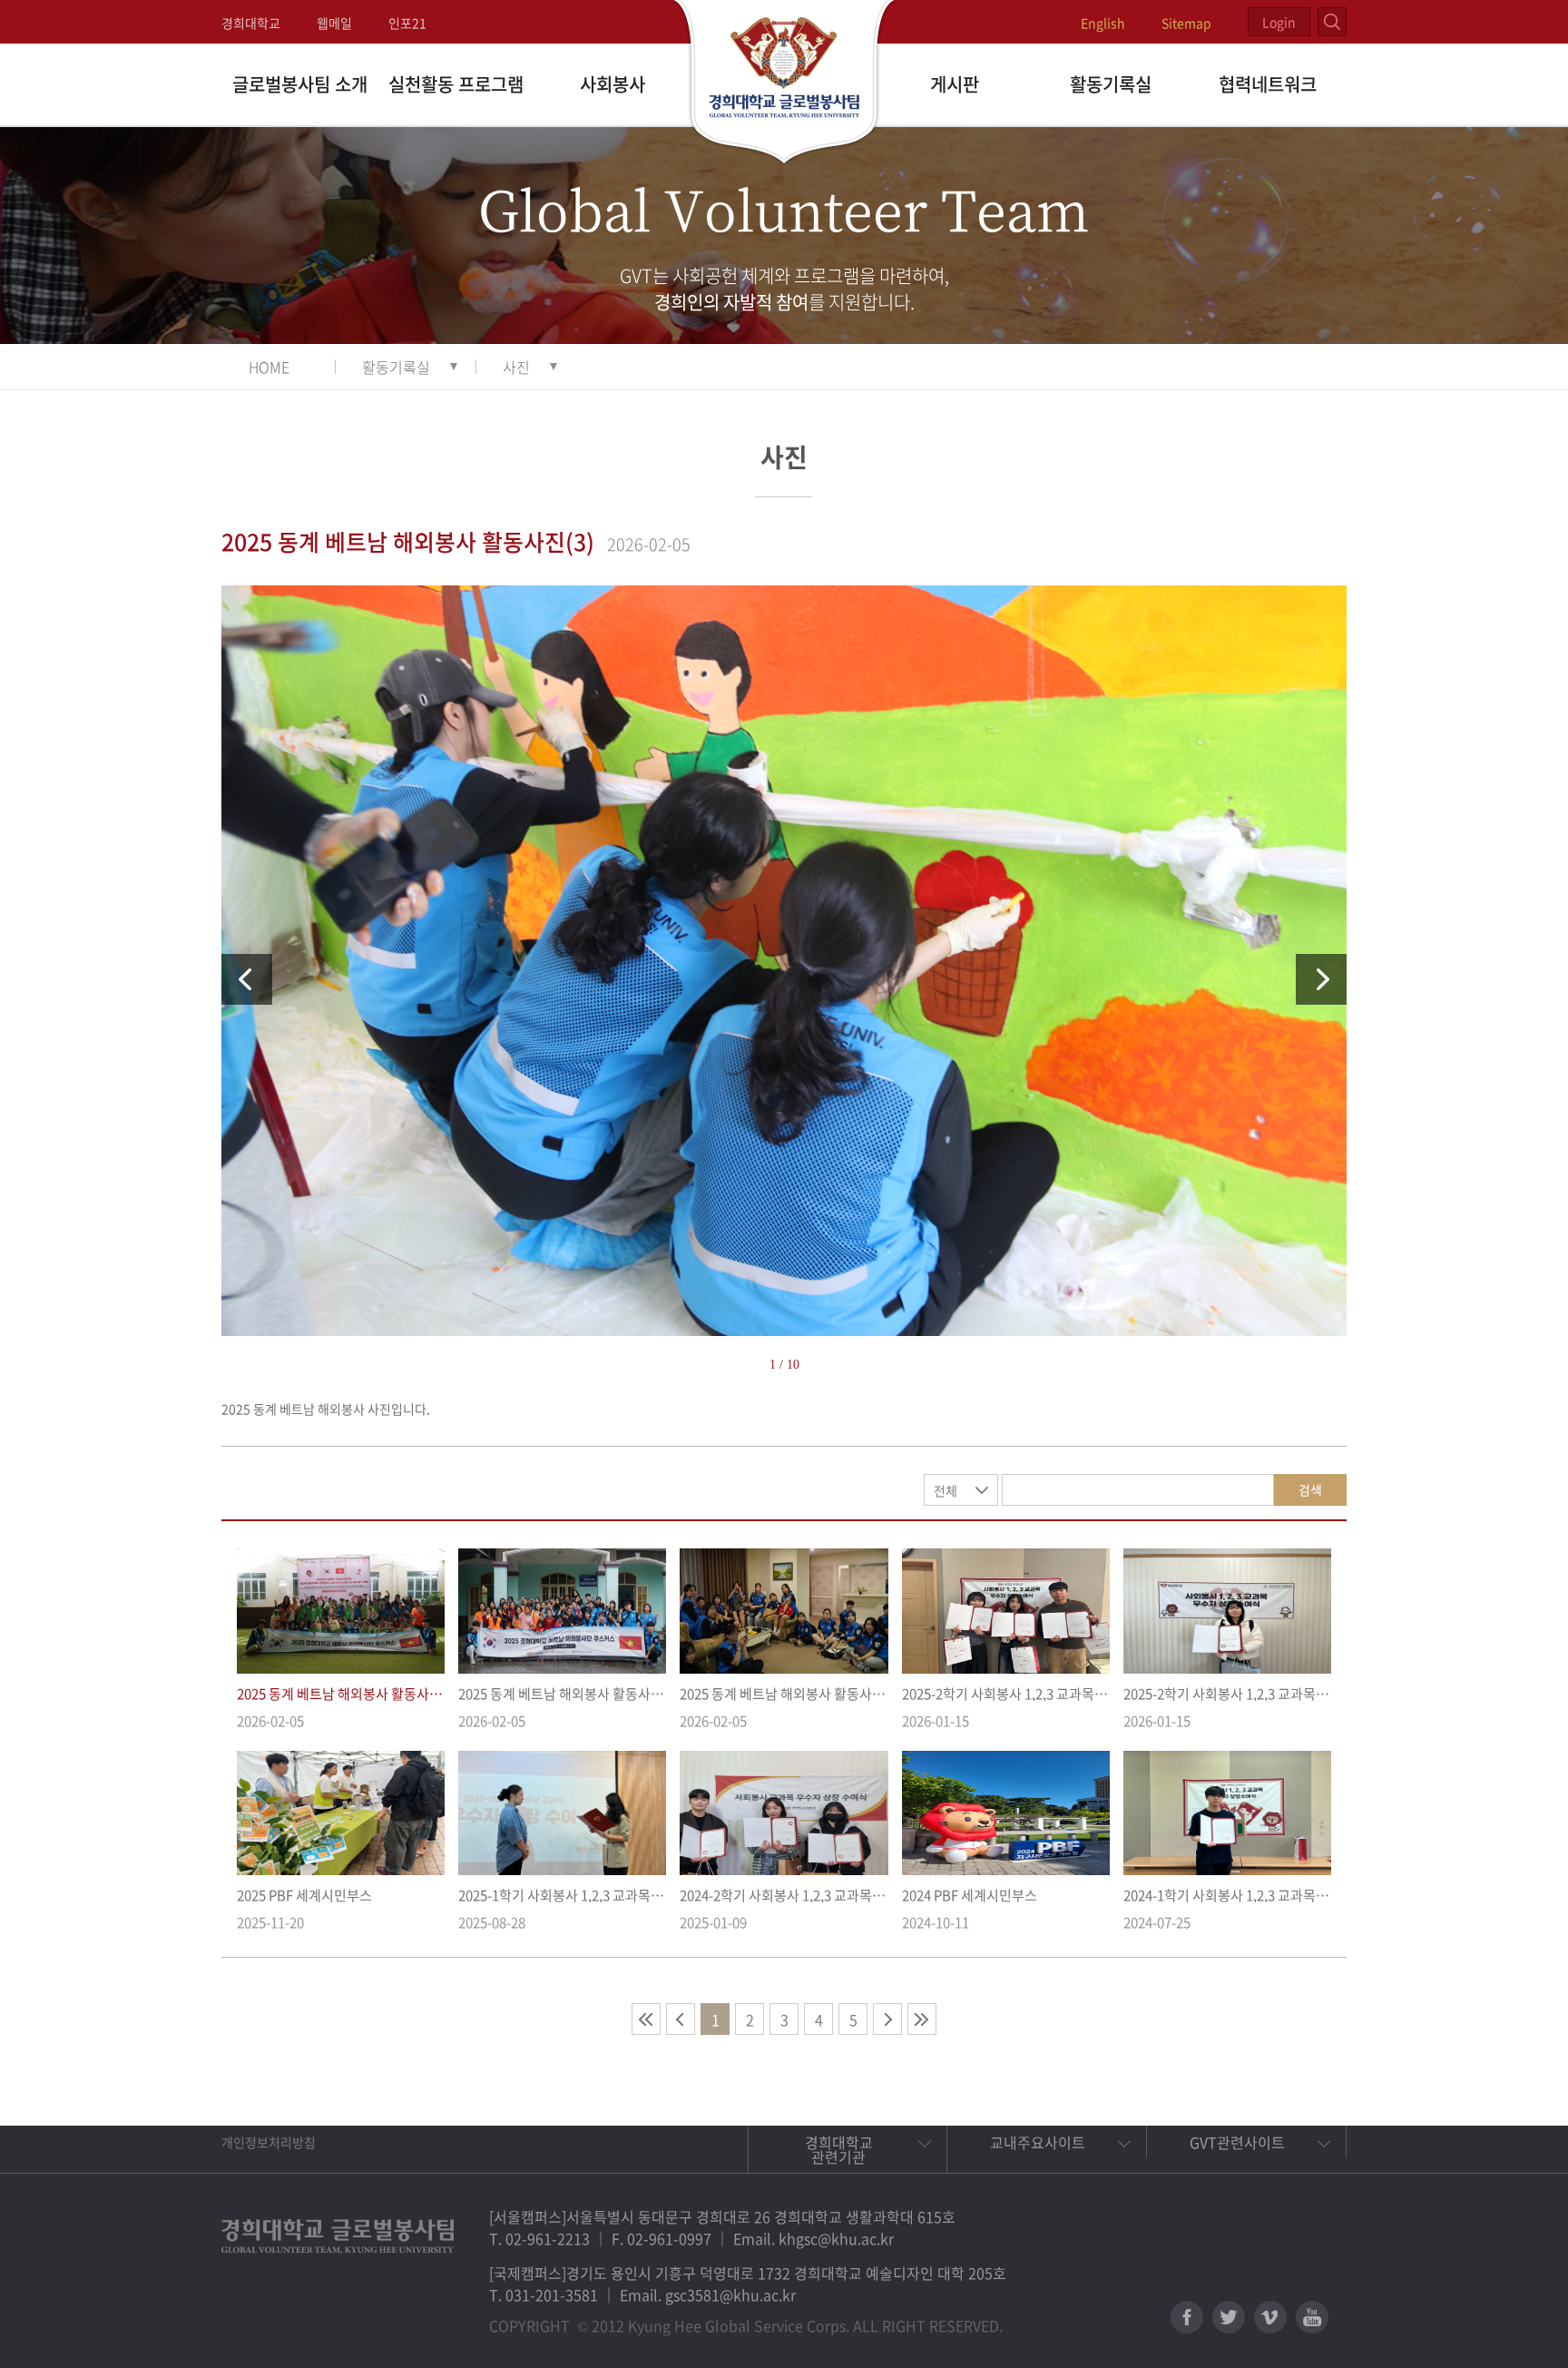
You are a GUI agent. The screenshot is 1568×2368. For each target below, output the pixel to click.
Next (1321, 979)
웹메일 (334, 23)
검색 (1310, 1489)
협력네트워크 (1268, 84)
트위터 (1229, 2317)
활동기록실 (1111, 84)
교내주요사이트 (1038, 2142)
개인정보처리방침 (269, 2142)
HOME (269, 367)
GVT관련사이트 (1237, 2142)
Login (1279, 22)
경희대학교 (251, 23)
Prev (247, 979)
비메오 (1270, 2317)
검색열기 (1332, 22)
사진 (516, 367)
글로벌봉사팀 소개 (300, 84)
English (1103, 23)
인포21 (407, 23)
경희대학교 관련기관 (839, 2149)
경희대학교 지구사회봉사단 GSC (784, 84)
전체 (946, 1490)
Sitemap (1186, 23)
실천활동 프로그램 (456, 84)
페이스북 (1187, 2317)
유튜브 (1312, 2317)
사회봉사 (612, 84)
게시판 (955, 84)
